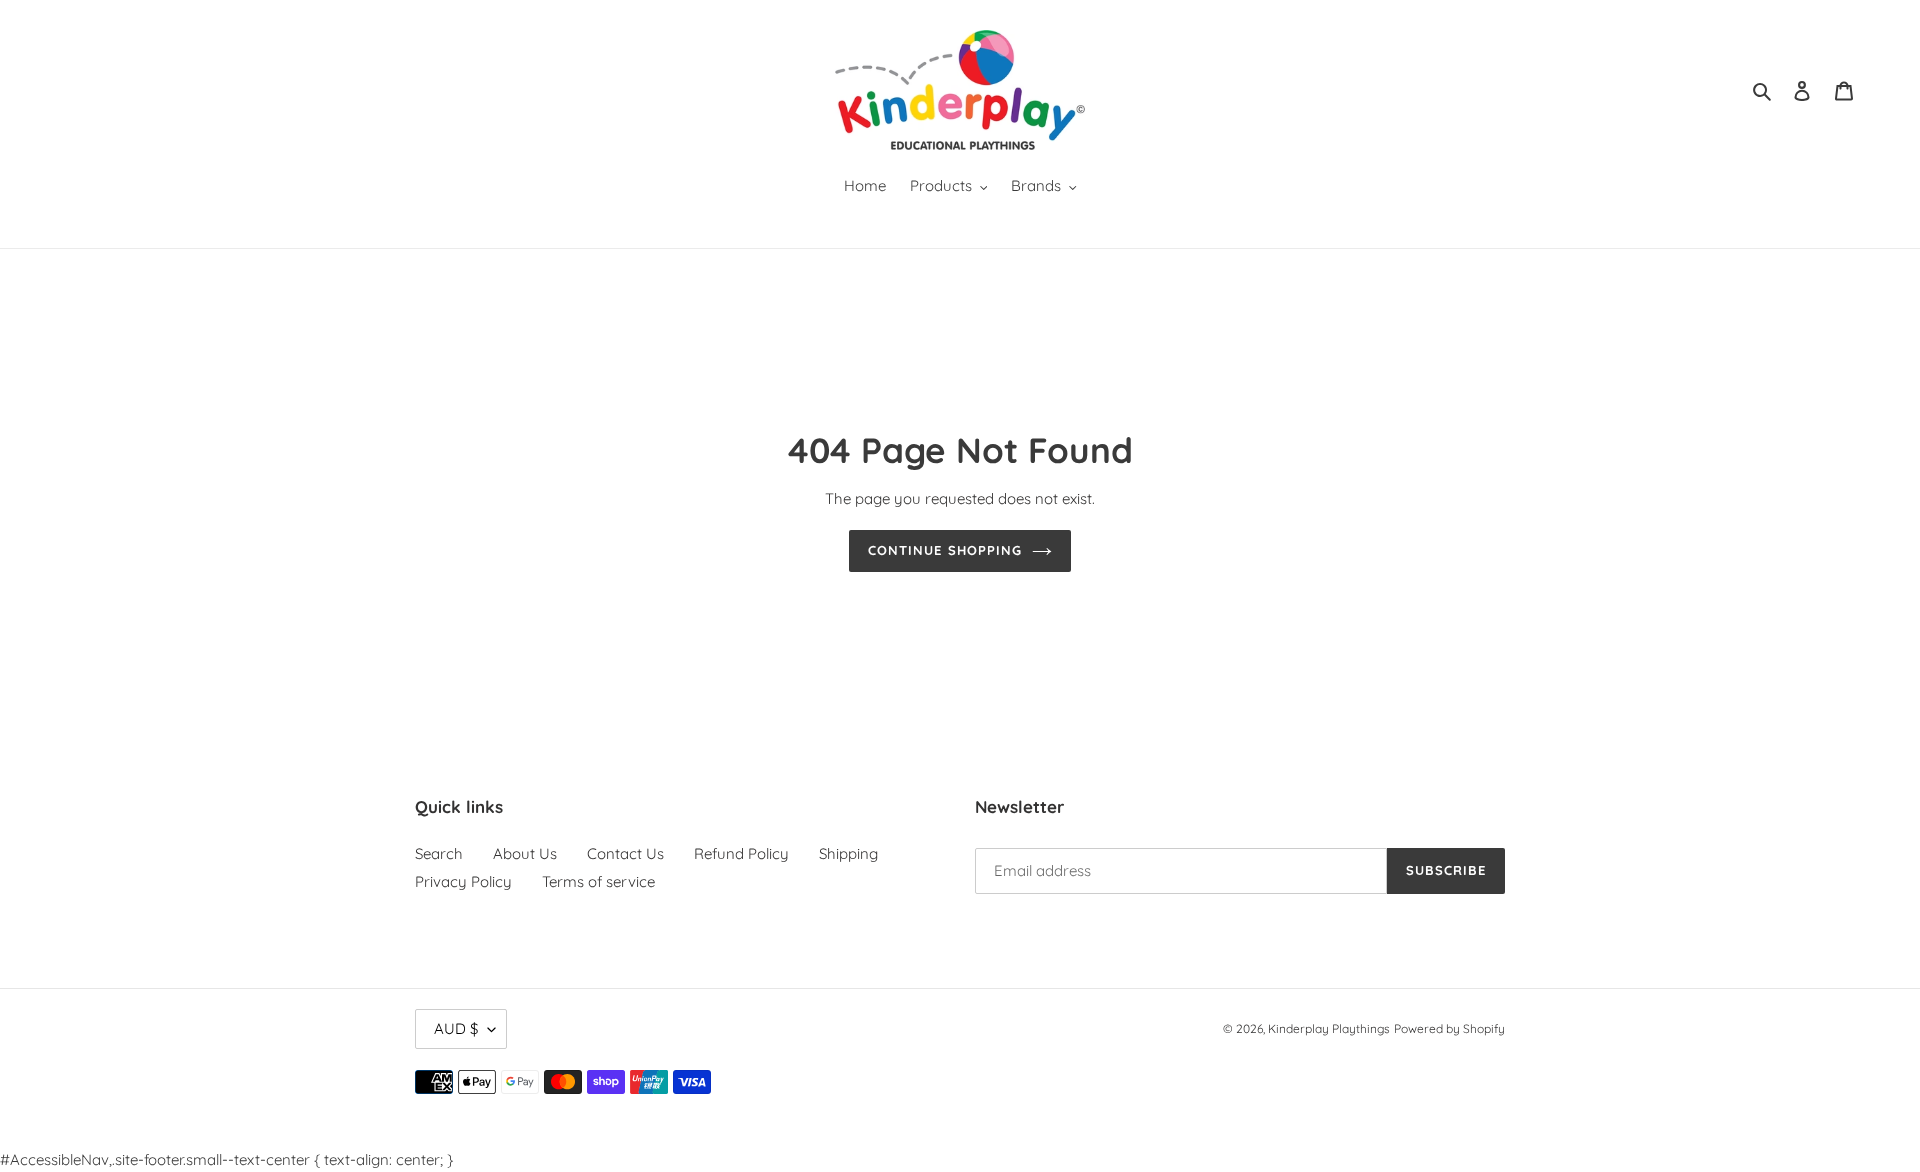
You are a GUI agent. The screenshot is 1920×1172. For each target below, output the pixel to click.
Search (439, 853)
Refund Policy (741, 853)
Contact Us (625, 853)
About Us (525, 853)
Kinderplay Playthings (1329, 1028)
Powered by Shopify (1449, 1028)
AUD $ (456, 1028)
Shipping (848, 853)
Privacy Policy (463, 881)
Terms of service (598, 881)
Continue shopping (945, 550)
